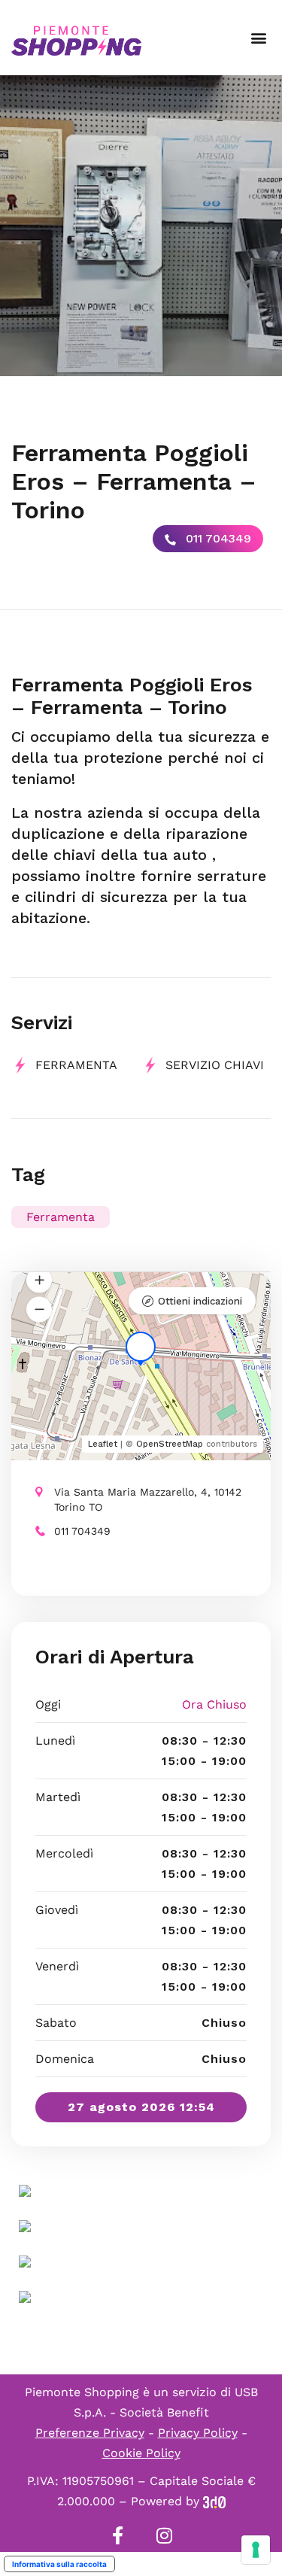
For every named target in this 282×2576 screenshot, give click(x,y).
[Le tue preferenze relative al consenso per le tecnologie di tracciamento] (256, 2550)
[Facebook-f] (118, 2535)
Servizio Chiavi (215, 1065)
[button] (258, 38)
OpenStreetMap (170, 1444)
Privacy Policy (198, 2433)
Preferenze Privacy (90, 2433)
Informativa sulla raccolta (59, 2564)
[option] (141, 226)
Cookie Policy (141, 2453)
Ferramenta (61, 1217)
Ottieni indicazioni (200, 1301)
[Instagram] (165, 2535)
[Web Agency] (214, 2501)
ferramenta (76, 1065)
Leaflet (103, 1444)
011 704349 (217, 538)
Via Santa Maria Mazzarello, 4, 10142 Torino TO (148, 1499)
